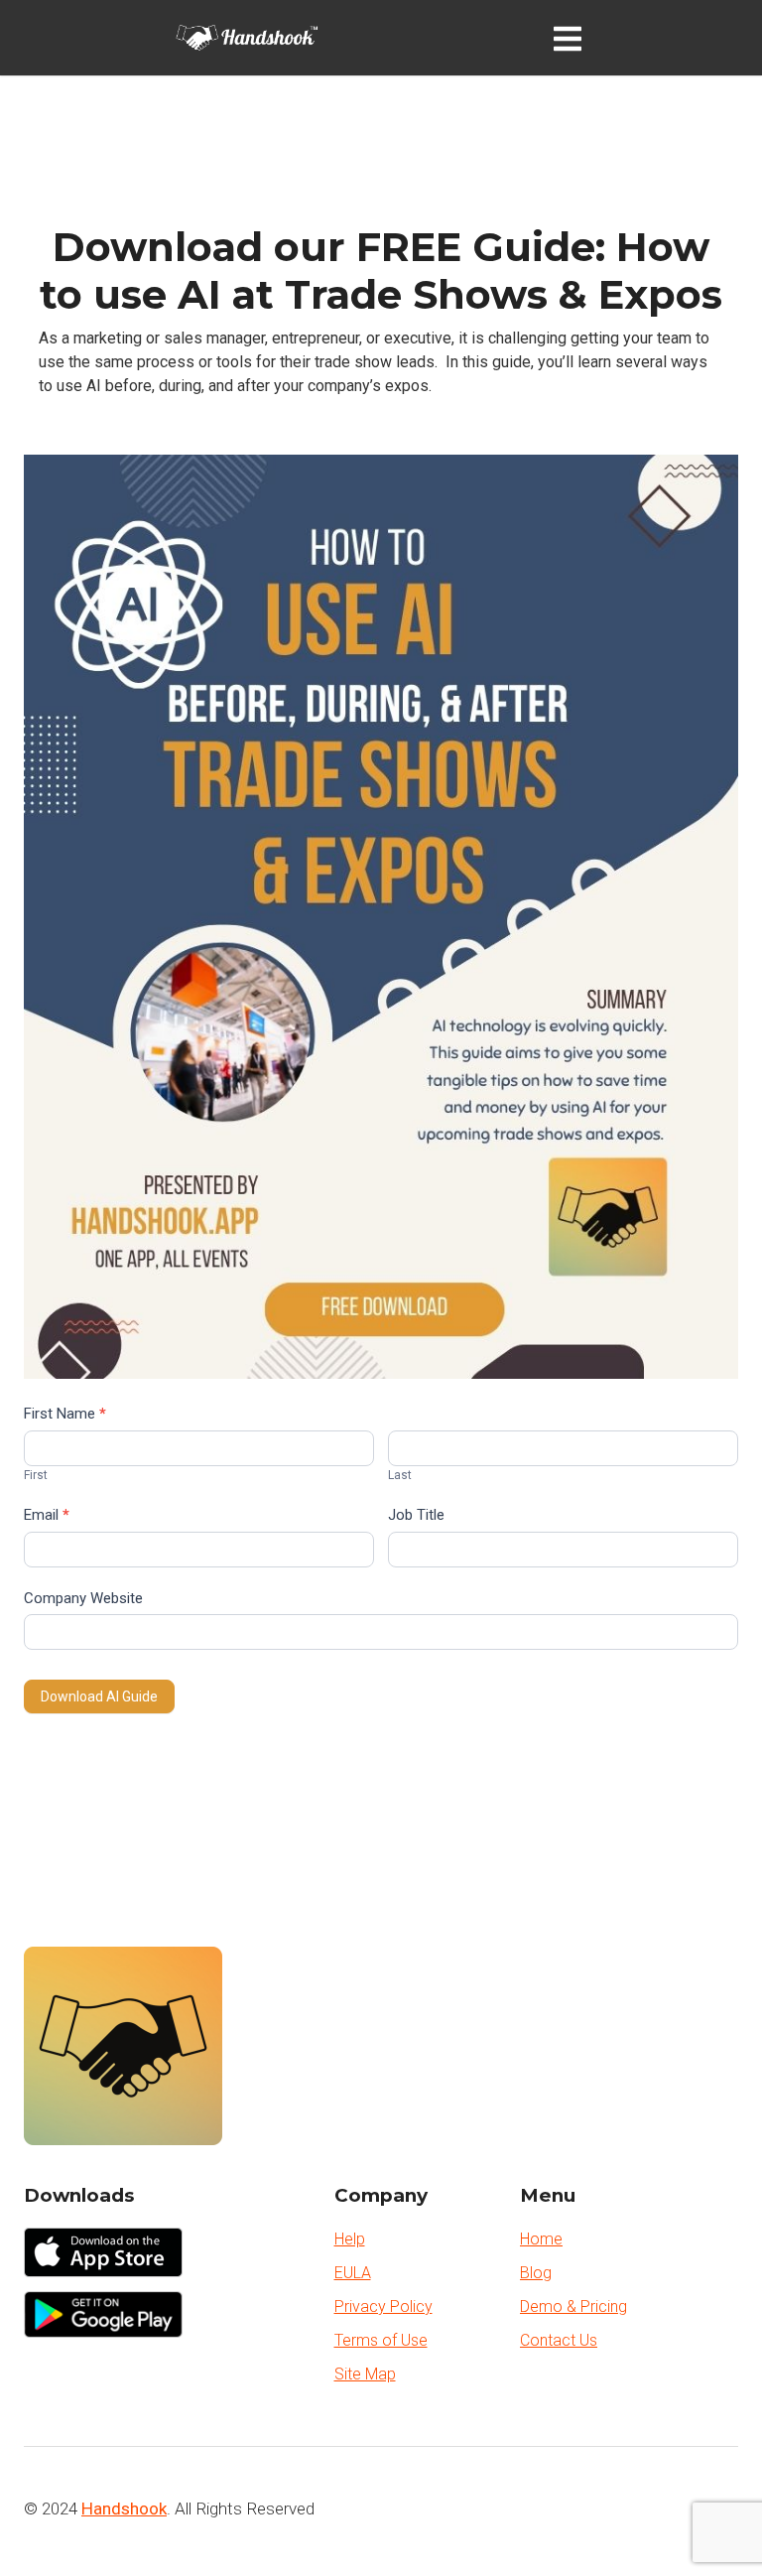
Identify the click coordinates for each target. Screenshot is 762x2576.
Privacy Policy (383, 2306)
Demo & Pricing (573, 2306)
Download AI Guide (99, 1696)
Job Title (416, 1515)
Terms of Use (381, 2340)
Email (47, 1515)
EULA (353, 2273)
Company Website (83, 1598)
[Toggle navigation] (571, 38)
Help (350, 2239)
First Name (65, 1414)
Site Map (365, 2374)
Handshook (124, 2508)
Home (541, 2239)
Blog (536, 2273)
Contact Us (559, 2340)
